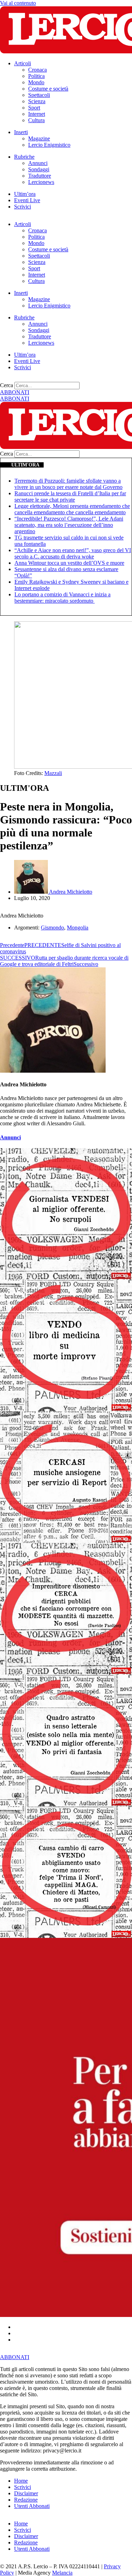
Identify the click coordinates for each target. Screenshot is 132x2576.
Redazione (26, 2500)
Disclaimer (26, 2493)
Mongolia (78, 928)
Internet (37, 114)
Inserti (21, 132)
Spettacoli (39, 95)
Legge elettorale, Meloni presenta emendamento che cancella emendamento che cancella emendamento (72, 509)
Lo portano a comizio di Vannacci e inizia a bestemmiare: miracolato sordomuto (62, 598)
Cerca (7, 385)
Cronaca (37, 70)
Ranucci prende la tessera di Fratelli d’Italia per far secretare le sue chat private (70, 496)
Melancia (62, 2573)
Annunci (38, 163)
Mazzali (53, 773)
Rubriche (24, 157)
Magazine (39, 138)
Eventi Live (27, 200)
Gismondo (52, 928)
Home (21, 2481)
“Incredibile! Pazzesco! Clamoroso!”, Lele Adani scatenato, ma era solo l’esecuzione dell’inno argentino (69, 525)
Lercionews (41, 182)
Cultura (36, 120)
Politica (36, 76)
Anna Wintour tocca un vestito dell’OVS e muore (69, 563)
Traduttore (40, 176)
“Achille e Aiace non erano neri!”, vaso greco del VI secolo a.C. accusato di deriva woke (73, 553)
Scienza (37, 101)
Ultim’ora (25, 194)
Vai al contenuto (18, 3)
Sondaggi (39, 169)
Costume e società (48, 89)
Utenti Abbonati (32, 2506)
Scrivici (23, 207)
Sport (34, 108)
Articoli (23, 63)
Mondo (36, 82)
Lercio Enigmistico (49, 145)
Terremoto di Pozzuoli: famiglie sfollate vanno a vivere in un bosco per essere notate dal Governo (68, 484)
